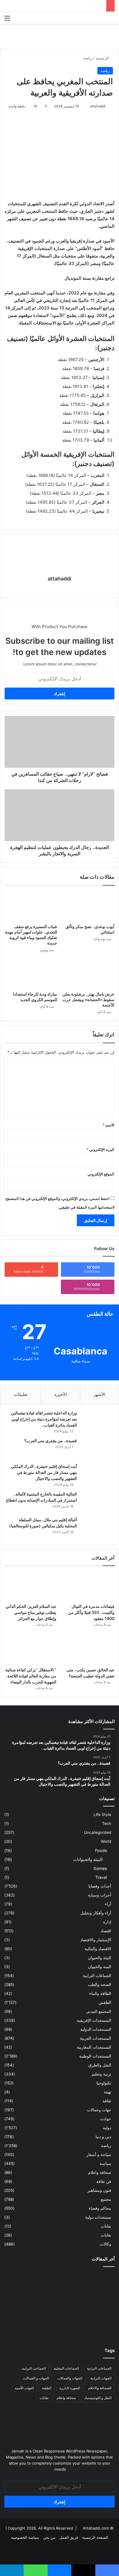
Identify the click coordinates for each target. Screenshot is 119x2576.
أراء (108, 1904)
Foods (101, 1850)
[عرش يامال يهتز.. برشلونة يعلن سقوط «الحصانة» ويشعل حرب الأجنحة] (88, 974)
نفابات (106, 2226)
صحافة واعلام (100, 2172)
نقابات (106, 2235)
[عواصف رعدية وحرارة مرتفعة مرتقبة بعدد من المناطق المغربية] (22, 2304)
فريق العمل (69, 2537)
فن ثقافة (104, 2181)
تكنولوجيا (104, 2083)
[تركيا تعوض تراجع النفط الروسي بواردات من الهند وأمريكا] (22, 2326)
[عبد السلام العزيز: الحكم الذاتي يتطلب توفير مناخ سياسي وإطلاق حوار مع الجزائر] (30, 1586)
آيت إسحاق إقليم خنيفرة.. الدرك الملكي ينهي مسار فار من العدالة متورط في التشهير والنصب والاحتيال (44, 1472)
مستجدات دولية (98, 2217)
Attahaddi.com (96, 2528)
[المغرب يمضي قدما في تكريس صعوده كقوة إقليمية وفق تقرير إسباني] (59, 2326)
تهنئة (107, 2092)
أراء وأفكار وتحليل (96, 1913)
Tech (107, 1823)
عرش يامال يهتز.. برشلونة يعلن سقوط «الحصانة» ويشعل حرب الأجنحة (88, 999)
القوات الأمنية (24, 2388)
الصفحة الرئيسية (95, 2537)
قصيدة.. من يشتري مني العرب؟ (51, 1441)
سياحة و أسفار (99, 2155)
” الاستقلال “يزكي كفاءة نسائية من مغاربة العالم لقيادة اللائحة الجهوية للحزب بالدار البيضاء (31, 1676)
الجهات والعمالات (70, 2378)
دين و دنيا (103, 2137)
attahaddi (98, 106)
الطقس (105, 2002)
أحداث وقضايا (100, 1886)
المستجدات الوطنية (95, 2056)
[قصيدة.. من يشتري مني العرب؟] (97, 1449)
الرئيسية (103, 58)
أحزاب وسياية (100, 1895)
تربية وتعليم (101, 2074)
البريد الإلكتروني (100, 1149)
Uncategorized (98, 1832)
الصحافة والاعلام (100, 2388)
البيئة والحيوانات (88, 1859)
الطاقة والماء (100, 1993)
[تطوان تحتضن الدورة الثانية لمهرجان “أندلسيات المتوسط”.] (97, 2282)
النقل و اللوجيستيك (98, 2398)
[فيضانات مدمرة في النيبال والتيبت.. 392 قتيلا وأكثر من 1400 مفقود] (89, 1586)
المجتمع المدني (99, 2011)
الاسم (108, 1125)
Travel (101, 1877)
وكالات (106, 2244)
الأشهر (100, 1394)
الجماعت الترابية (34, 2368)
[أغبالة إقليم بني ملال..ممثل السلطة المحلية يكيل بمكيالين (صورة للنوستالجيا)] (97, 1528)
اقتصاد (106, 1931)
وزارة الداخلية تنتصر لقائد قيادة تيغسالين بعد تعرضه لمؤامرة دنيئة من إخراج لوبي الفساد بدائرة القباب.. (44, 1419)
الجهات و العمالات (36, 2378)
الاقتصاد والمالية (98, 1949)
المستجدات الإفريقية (94, 2020)
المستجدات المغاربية (94, 2047)
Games (100, 1868)
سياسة (105, 2164)
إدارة (107, 1922)
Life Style (102, 1815)
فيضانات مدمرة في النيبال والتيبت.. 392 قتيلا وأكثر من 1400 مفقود (91, 1612)
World (106, 1841)
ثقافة (107, 2101)
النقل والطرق (100, 2065)
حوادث (106, 2119)
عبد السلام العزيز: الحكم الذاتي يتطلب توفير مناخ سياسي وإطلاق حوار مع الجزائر (31, 1612)
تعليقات (21, 1394)
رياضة (88, 58)
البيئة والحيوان (100, 1958)
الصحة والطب (100, 1985)
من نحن (49, 2537)
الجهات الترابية (101, 2378)
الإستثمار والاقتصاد (96, 1940)
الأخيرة (61, 1394)
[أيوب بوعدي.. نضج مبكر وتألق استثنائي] (88, 906)
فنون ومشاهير (99, 2190)
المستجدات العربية (96, 2038)
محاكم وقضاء (100, 2208)
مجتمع (106, 2199)
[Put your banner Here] (59, 36)
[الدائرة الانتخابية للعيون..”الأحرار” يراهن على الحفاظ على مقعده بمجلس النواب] (97, 2326)
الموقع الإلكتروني (101, 1174)
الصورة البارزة (70, 2388)
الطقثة (47, 2388)
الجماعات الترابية (97, 1976)
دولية (107, 2128)
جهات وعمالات (99, 2110)
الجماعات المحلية (66, 2368)
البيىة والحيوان (100, 1967)
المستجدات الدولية (96, 2029)
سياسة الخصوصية (25, 2537)
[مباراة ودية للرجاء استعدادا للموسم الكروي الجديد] (31, 974)
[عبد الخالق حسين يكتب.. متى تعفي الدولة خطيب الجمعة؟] (89, 1650)
